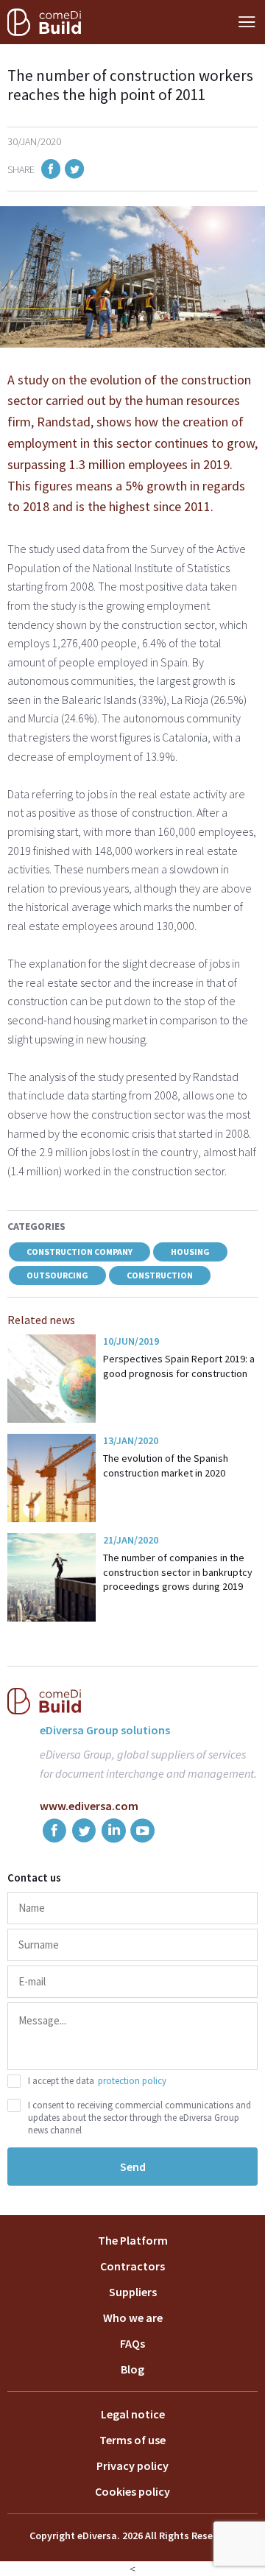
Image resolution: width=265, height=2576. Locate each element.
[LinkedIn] (113, 1833)
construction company (79, 1252)
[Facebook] (54, 1833)
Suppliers (133, 2292)
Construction (160, 1275)
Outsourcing (57, 1275)
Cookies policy (132, 2491)
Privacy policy (132, 2466)
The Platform (133, 2240)
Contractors (132, 2266)
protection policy (132, 2081)
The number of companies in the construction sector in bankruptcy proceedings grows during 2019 (178, 1572)
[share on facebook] (51, 171)
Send (133, 2167)
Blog (132, 2369)
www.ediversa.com (89, 1806)
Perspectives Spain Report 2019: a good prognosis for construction (179, 1366)
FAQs (132, 2343)
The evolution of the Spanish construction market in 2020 (166, 1465)
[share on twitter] (74, 171)
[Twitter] (84, 1833)
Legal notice (133, 2414)
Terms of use (132, 2440)
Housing (190, 1252)
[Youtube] (143, 1833)
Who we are (133, 2318)
